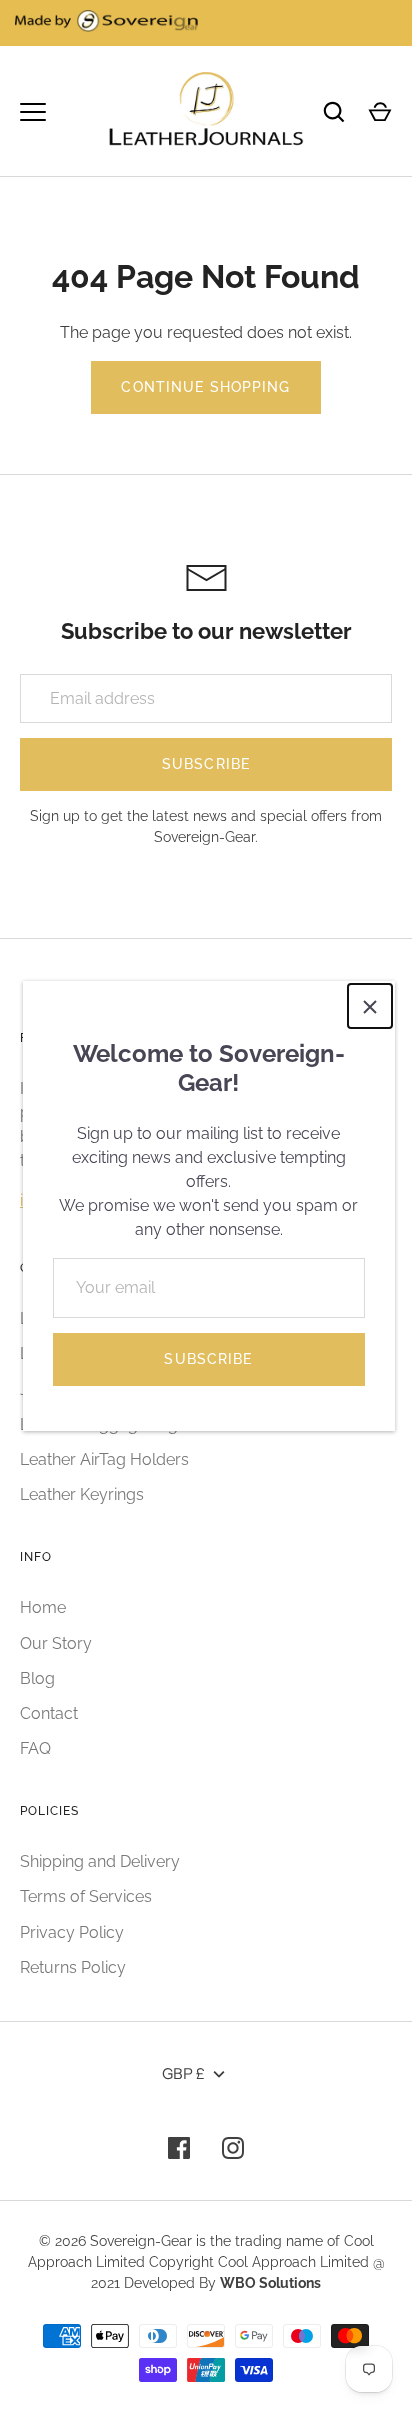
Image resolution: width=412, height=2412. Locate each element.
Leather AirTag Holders (104, 1459)
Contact (49, 1713)
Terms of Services (86, 1896)
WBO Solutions (270, 2283)
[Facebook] (179, 2148)
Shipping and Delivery (100, 1861)
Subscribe (208, 1359)
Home (43, 1607)
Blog (37, 1678)
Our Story (56, 1643)
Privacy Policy (72, 1932)
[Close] (370, 1006)
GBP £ (183, 2073)
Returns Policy (73, 1967)
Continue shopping (205, 387)
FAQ (35, 1748)
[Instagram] (233, 2148)
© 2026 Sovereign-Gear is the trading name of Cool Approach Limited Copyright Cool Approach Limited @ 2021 (206, 2262)
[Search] (334, 112)
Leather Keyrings (82, 1494)
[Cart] (380, 112)
